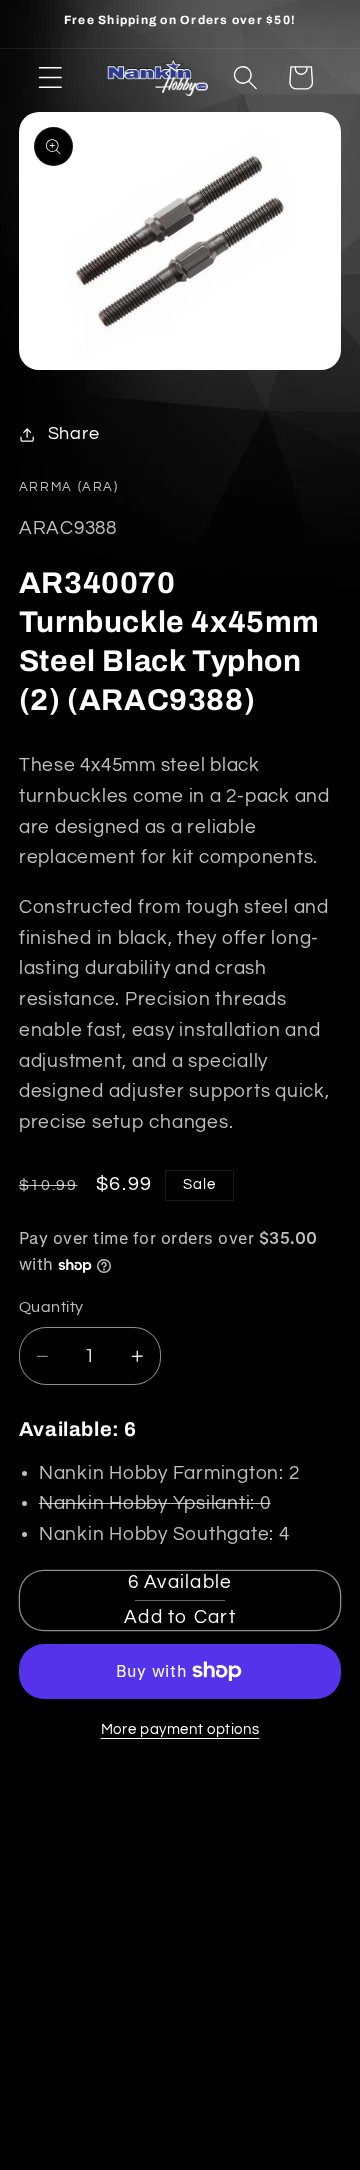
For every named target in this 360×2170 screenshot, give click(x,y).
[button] (50, 77)
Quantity (51, 1307)
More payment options (180, 1729)
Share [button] (74, 434)
